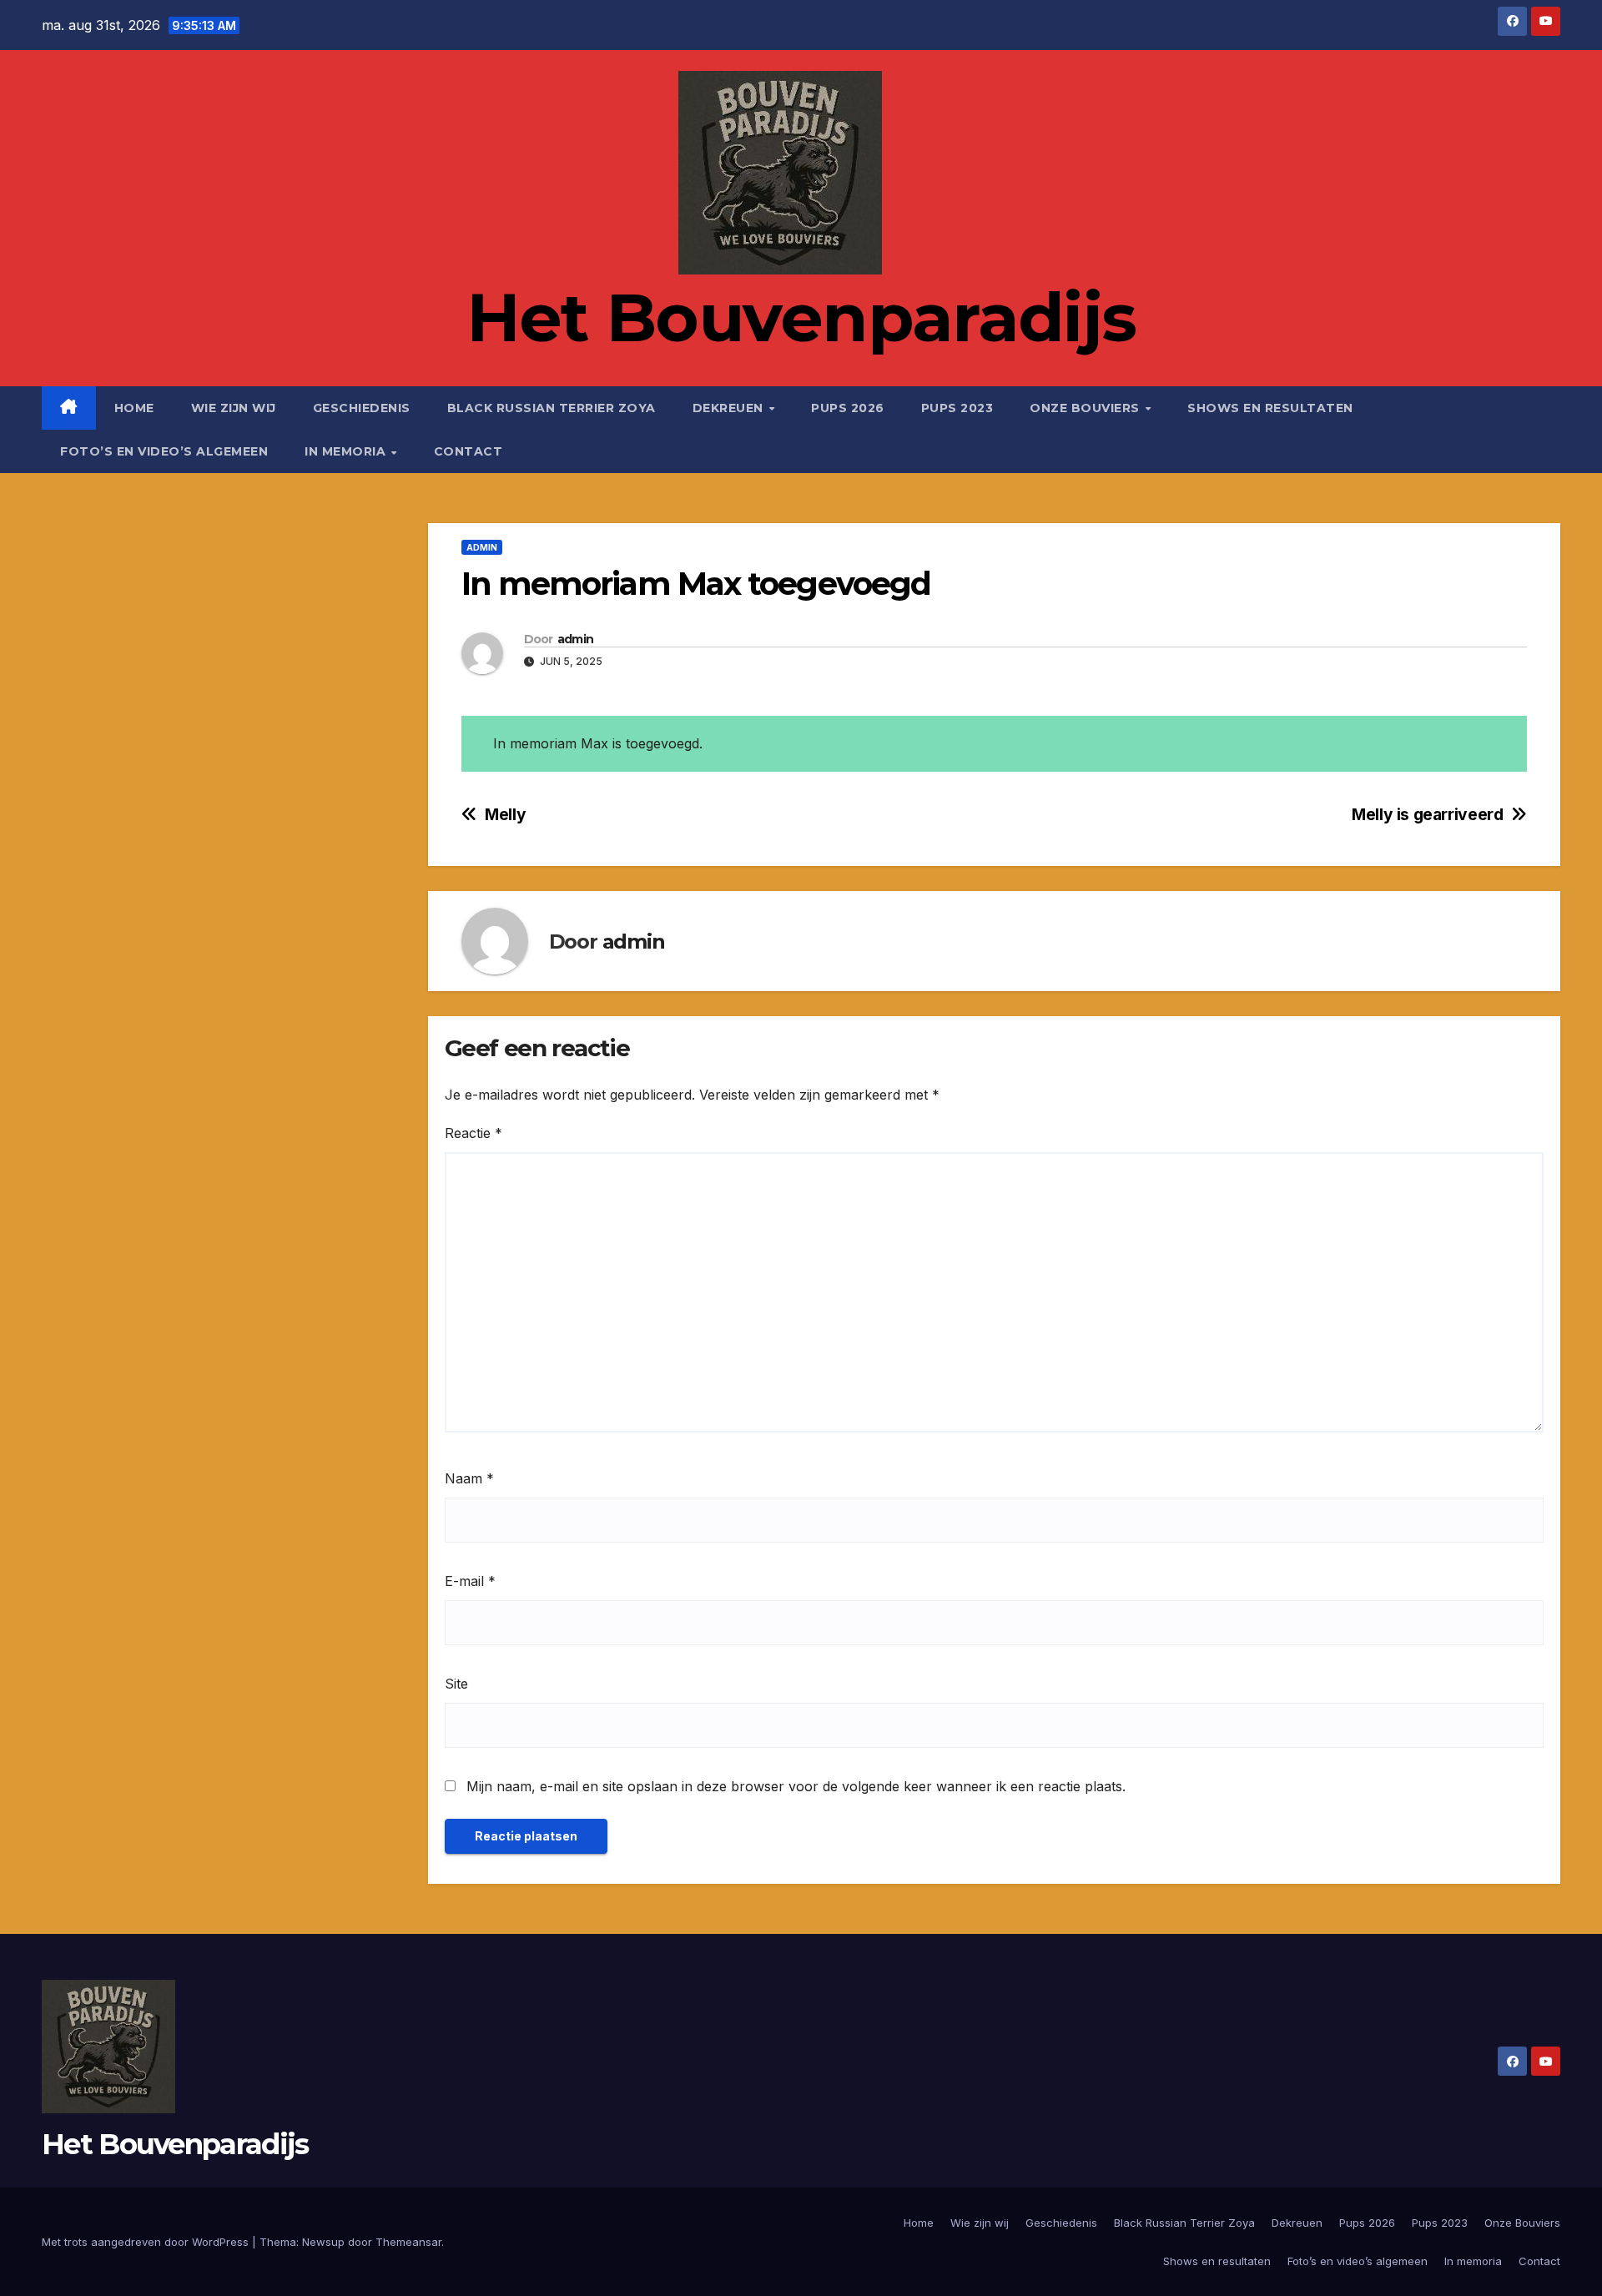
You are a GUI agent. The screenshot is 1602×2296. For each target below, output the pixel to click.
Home (134, 408)
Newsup (323, 2242)
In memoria (347, 451)
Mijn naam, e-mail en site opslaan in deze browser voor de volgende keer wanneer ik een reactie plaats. (796, 1786)
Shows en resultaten (1270, 408)
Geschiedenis (362, 408)
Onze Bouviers (1086, 408)
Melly (505, 815)
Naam (469, 1478)
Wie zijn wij (234, 408)
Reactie (474, 1133)
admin (576, 639)
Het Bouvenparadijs (801, 317)
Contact (469, 451)
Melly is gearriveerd (1427, 815)
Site (456, 1684)
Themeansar (408, 2242)
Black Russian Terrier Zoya (552, 408)
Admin (482, 547)
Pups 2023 (957, 408)
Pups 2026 (848, 408)
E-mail (470, 1581)
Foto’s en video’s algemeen (164, 451)
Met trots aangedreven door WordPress (147, 2242)
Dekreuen (730, 408)
